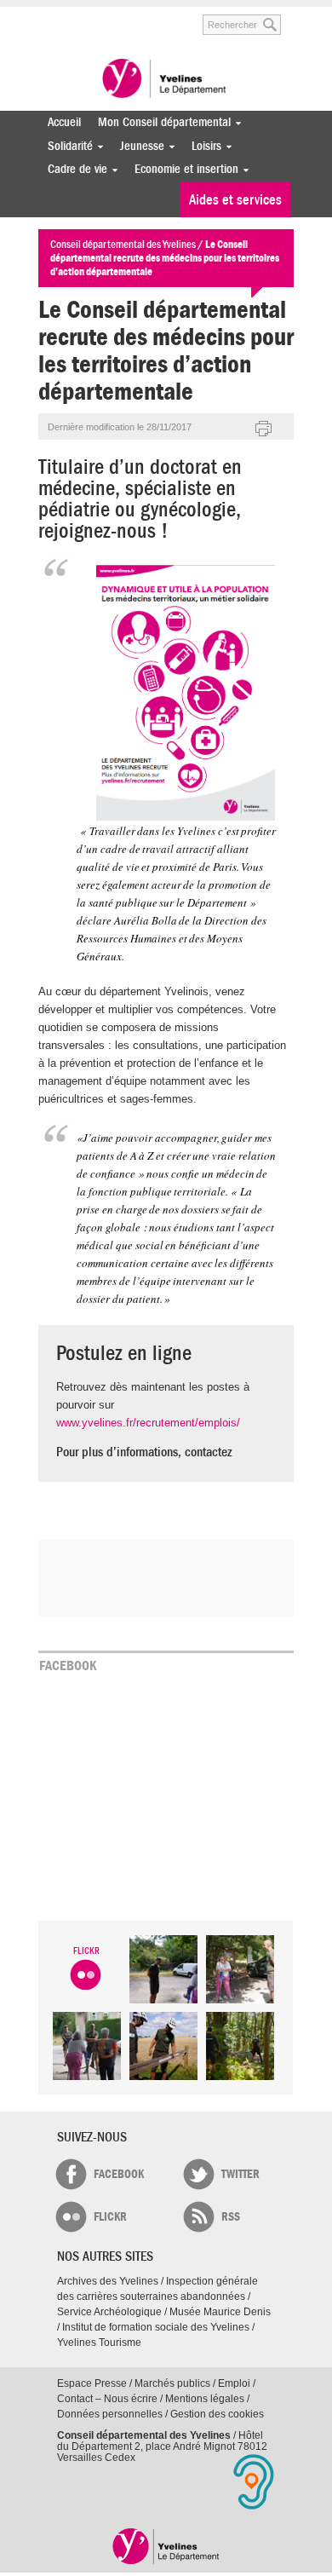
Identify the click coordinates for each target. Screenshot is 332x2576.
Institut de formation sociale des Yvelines (156, 2327)
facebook (119, 2174)
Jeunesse (138, 146)
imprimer (264, 429)
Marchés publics (172, 2383)
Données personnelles (110, 2414)
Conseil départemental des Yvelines (166, 80)
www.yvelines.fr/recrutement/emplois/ (148, 1423)
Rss (231, 2217)
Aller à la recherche (166, 16)
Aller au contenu (104, 16)
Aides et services (235, 200)
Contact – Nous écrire (107, 2399)
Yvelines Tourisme (99, 2343)
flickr (110, 2217)
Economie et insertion (182, 169)
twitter (240, 2174)
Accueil (64, 122)
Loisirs (202, 146)
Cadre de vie (73, 169)
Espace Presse (92, 2383)
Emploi (234, 2383)
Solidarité (66, 146)
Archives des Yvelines (108, 2281)
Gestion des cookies (217, 2414)
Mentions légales (205, 2399)
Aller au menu (50, 16)
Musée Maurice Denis (220, 2312)
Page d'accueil (166, 2546)
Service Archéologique (109, 2312)
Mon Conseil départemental (160, 122)
